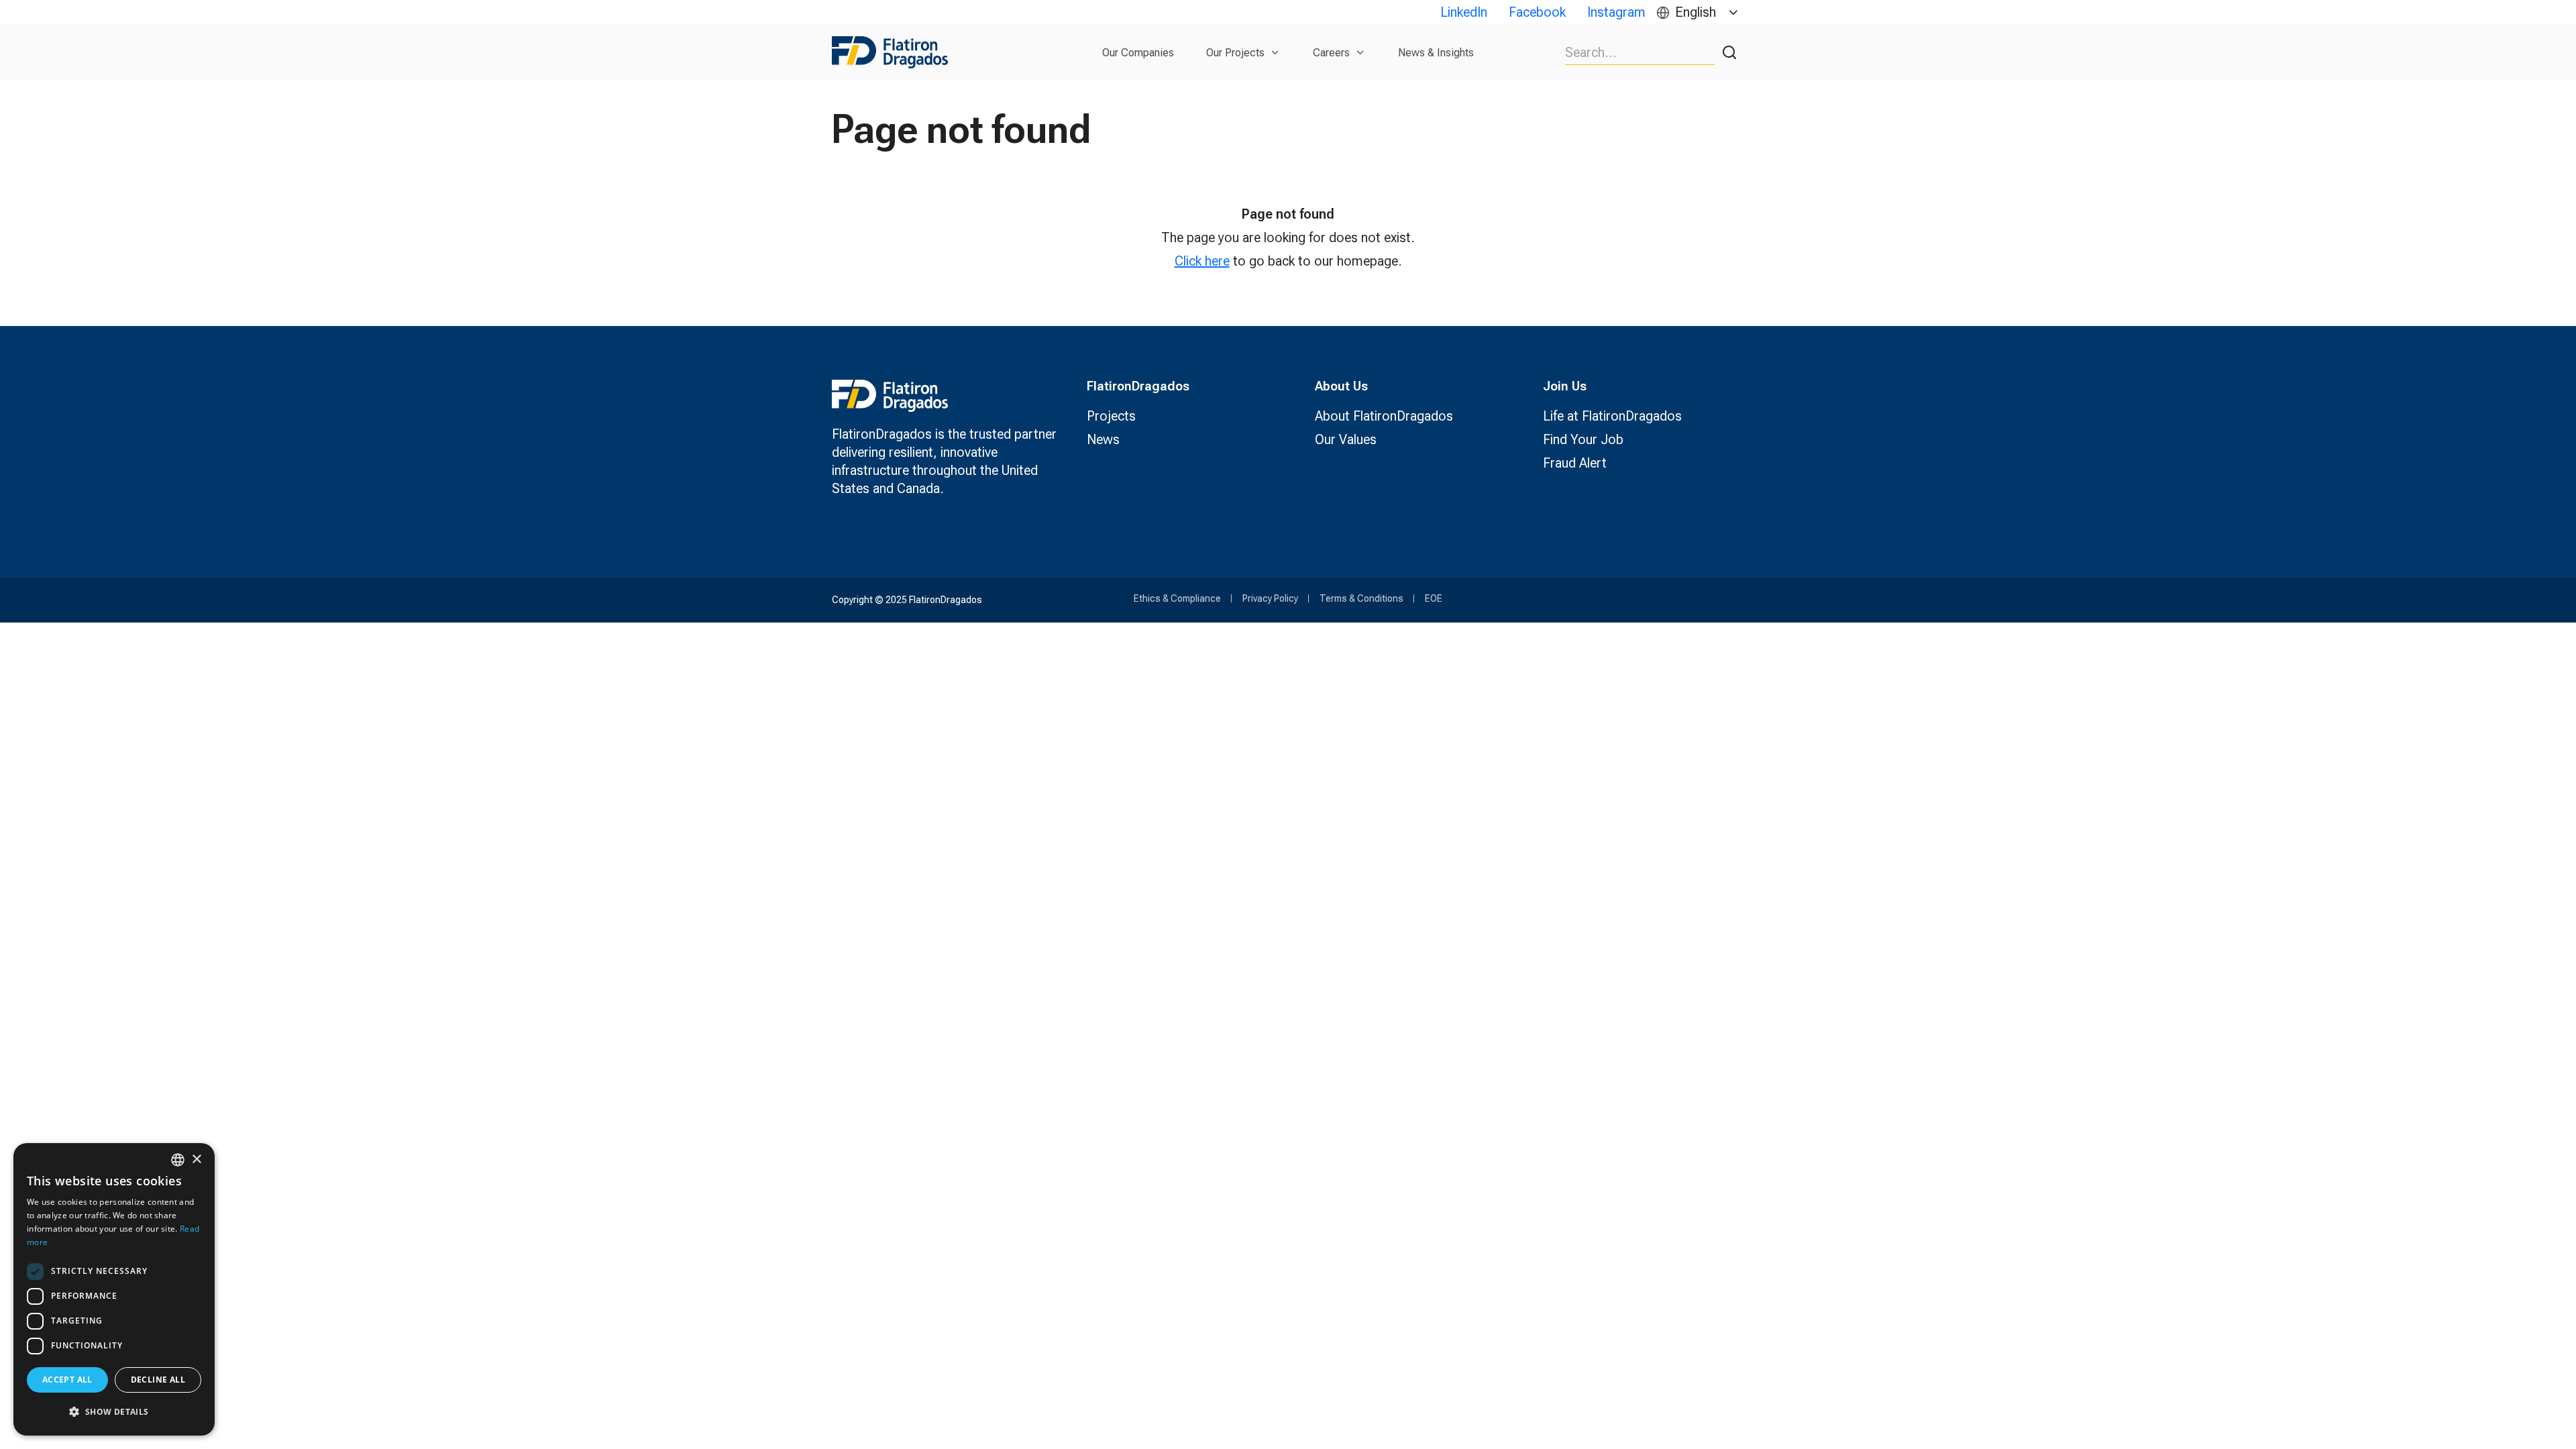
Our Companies (1138, 53)
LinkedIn (1464, 12)
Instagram (1616, 12)
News (1103, 439)
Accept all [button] (67, 1380)
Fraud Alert (1575, 463)
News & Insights (1436, 53)
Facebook (1537, 12)
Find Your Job (1583, 439)
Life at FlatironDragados (1612, 416)
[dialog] (114, 1289)
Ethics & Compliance (1177, 598)
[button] (114, 1412)
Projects (1111, 416)
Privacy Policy (1270, 598)
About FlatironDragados (1384, 416)
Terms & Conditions (1361, 598)
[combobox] (178, 1160)
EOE (1434, 598)
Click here (1202, 261)
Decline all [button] (158, 1380)
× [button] (196, 1160)
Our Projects (1235, 53)
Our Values (1346, 439)
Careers (1331, 53)
